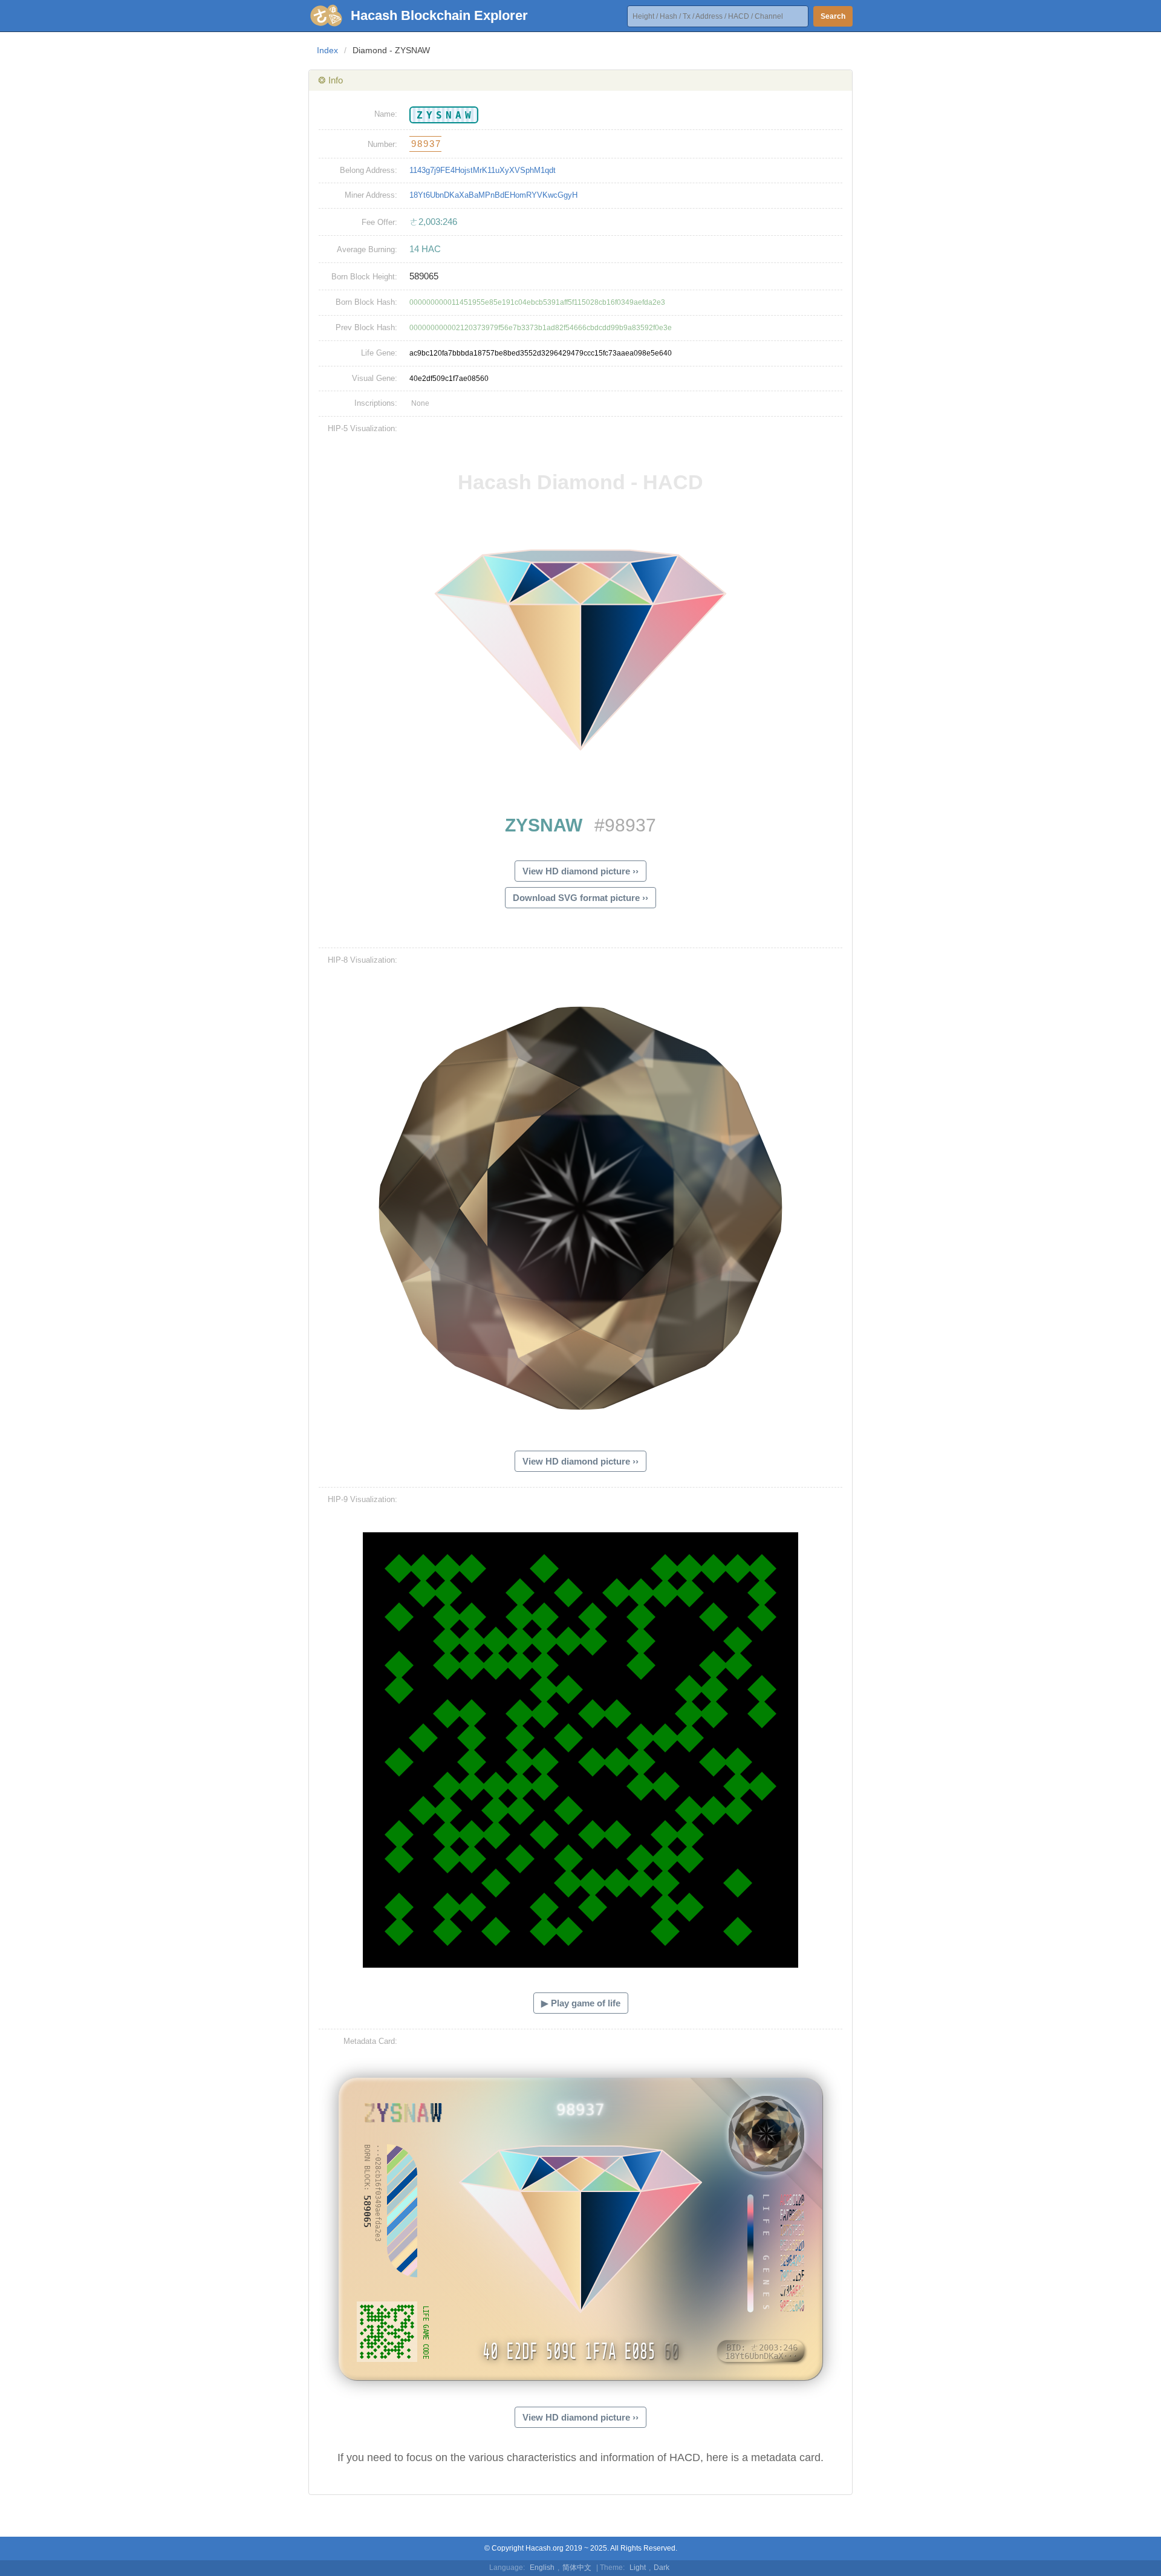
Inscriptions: (376, 403)
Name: (386, 114)
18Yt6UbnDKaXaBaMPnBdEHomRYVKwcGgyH (493, 195)
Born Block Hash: (366, 302)
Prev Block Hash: (366, 327)
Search (833, 16)
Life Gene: (379, 353)
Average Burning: (367, 249)
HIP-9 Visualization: (363, 1499)
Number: (382, 144)
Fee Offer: (379, 222)
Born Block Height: (364, 277)
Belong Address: (369, 170)
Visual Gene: (375, 378)
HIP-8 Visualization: (363, 960)
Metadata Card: (370, 2041)
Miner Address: (371, 195)
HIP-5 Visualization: (363, 428)
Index (327, 50)
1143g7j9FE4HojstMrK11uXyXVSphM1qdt (483, 170)
